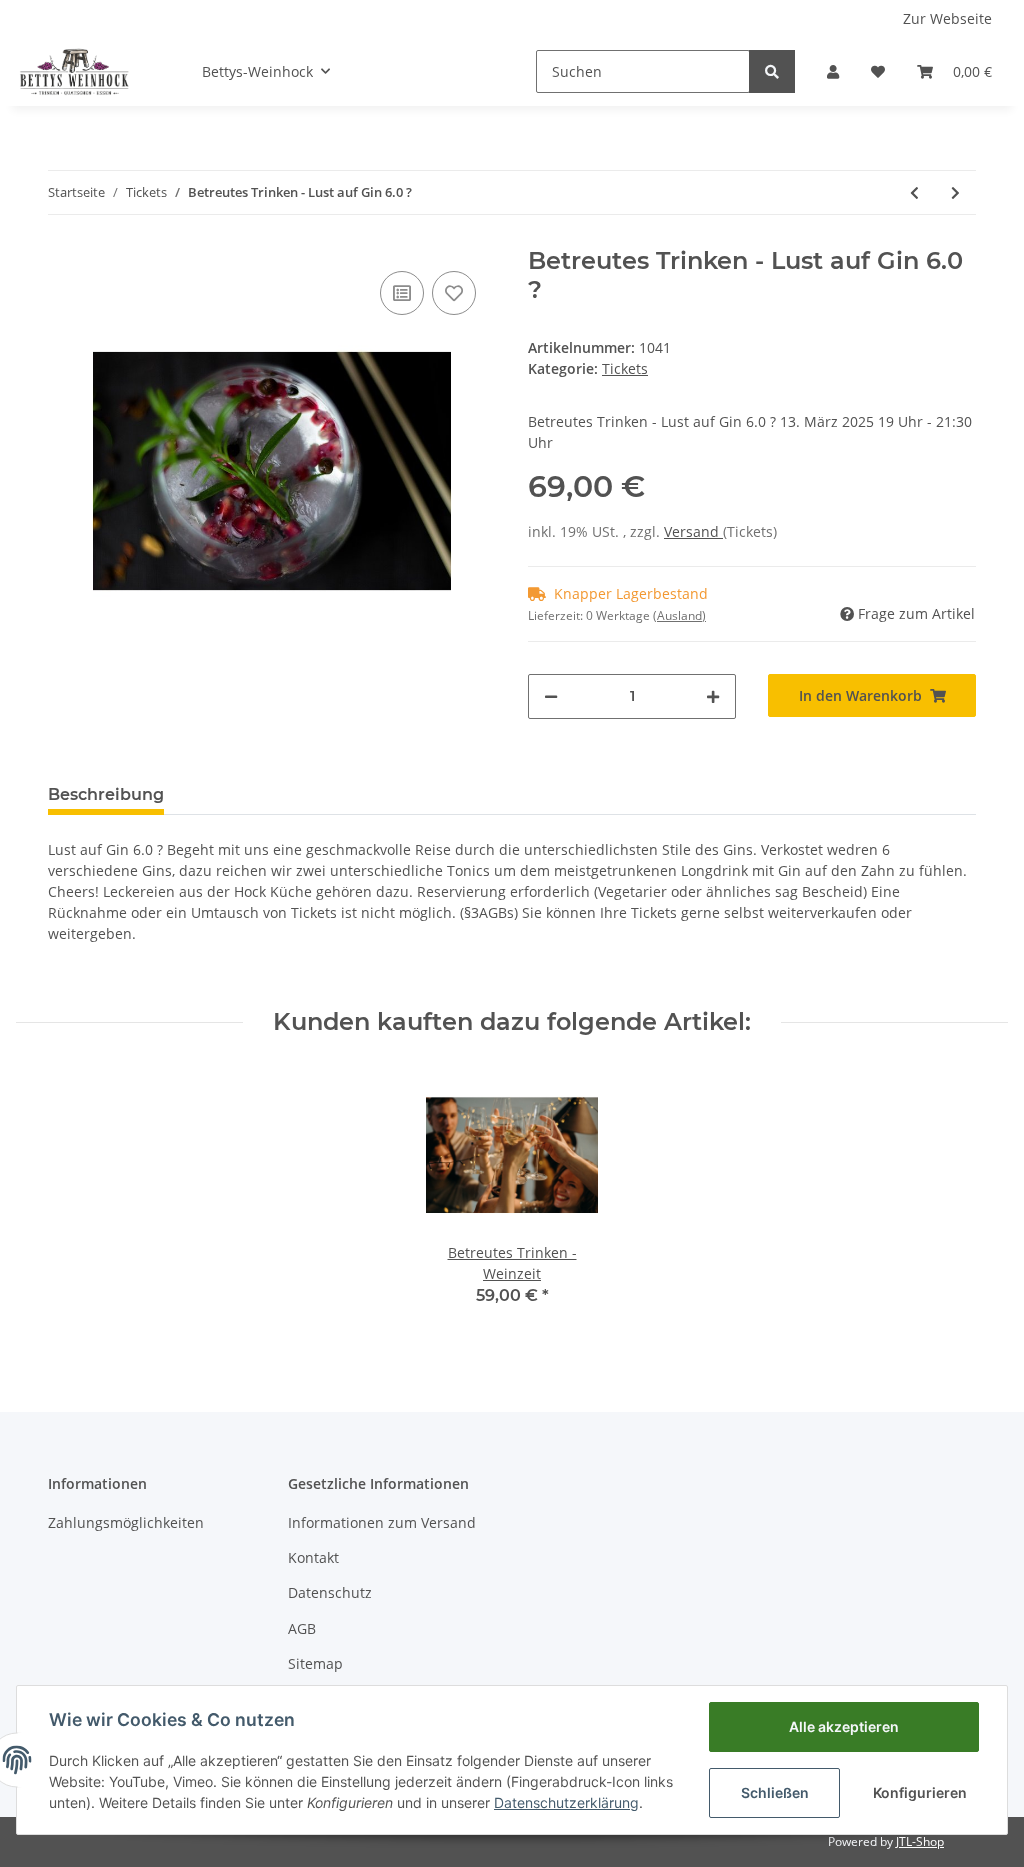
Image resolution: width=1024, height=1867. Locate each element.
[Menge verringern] (551, 696)
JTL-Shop (920, 1841)
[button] (833, 71)
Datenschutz (330, 1592)
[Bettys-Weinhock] (73, 71)
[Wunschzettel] (878, 71)
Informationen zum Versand (382, 1522)
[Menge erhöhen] (713, 696)
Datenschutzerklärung (566, 1802)
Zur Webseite (947, 18)
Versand (693, 531)
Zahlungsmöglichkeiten (126, 1522)
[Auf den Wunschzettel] (454, 293)
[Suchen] (772, 71)
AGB (302, 1628)
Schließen (775, 1792)
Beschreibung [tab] (106, 794)
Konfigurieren (920, 1792)
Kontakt (313, 1557)
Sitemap (315, 1663)
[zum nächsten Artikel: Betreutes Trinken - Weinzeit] (955, 192)
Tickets (625, 368)
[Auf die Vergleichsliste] (402, 293)
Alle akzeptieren (844, 1726)
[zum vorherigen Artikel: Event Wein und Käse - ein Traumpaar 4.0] (914, 192)
